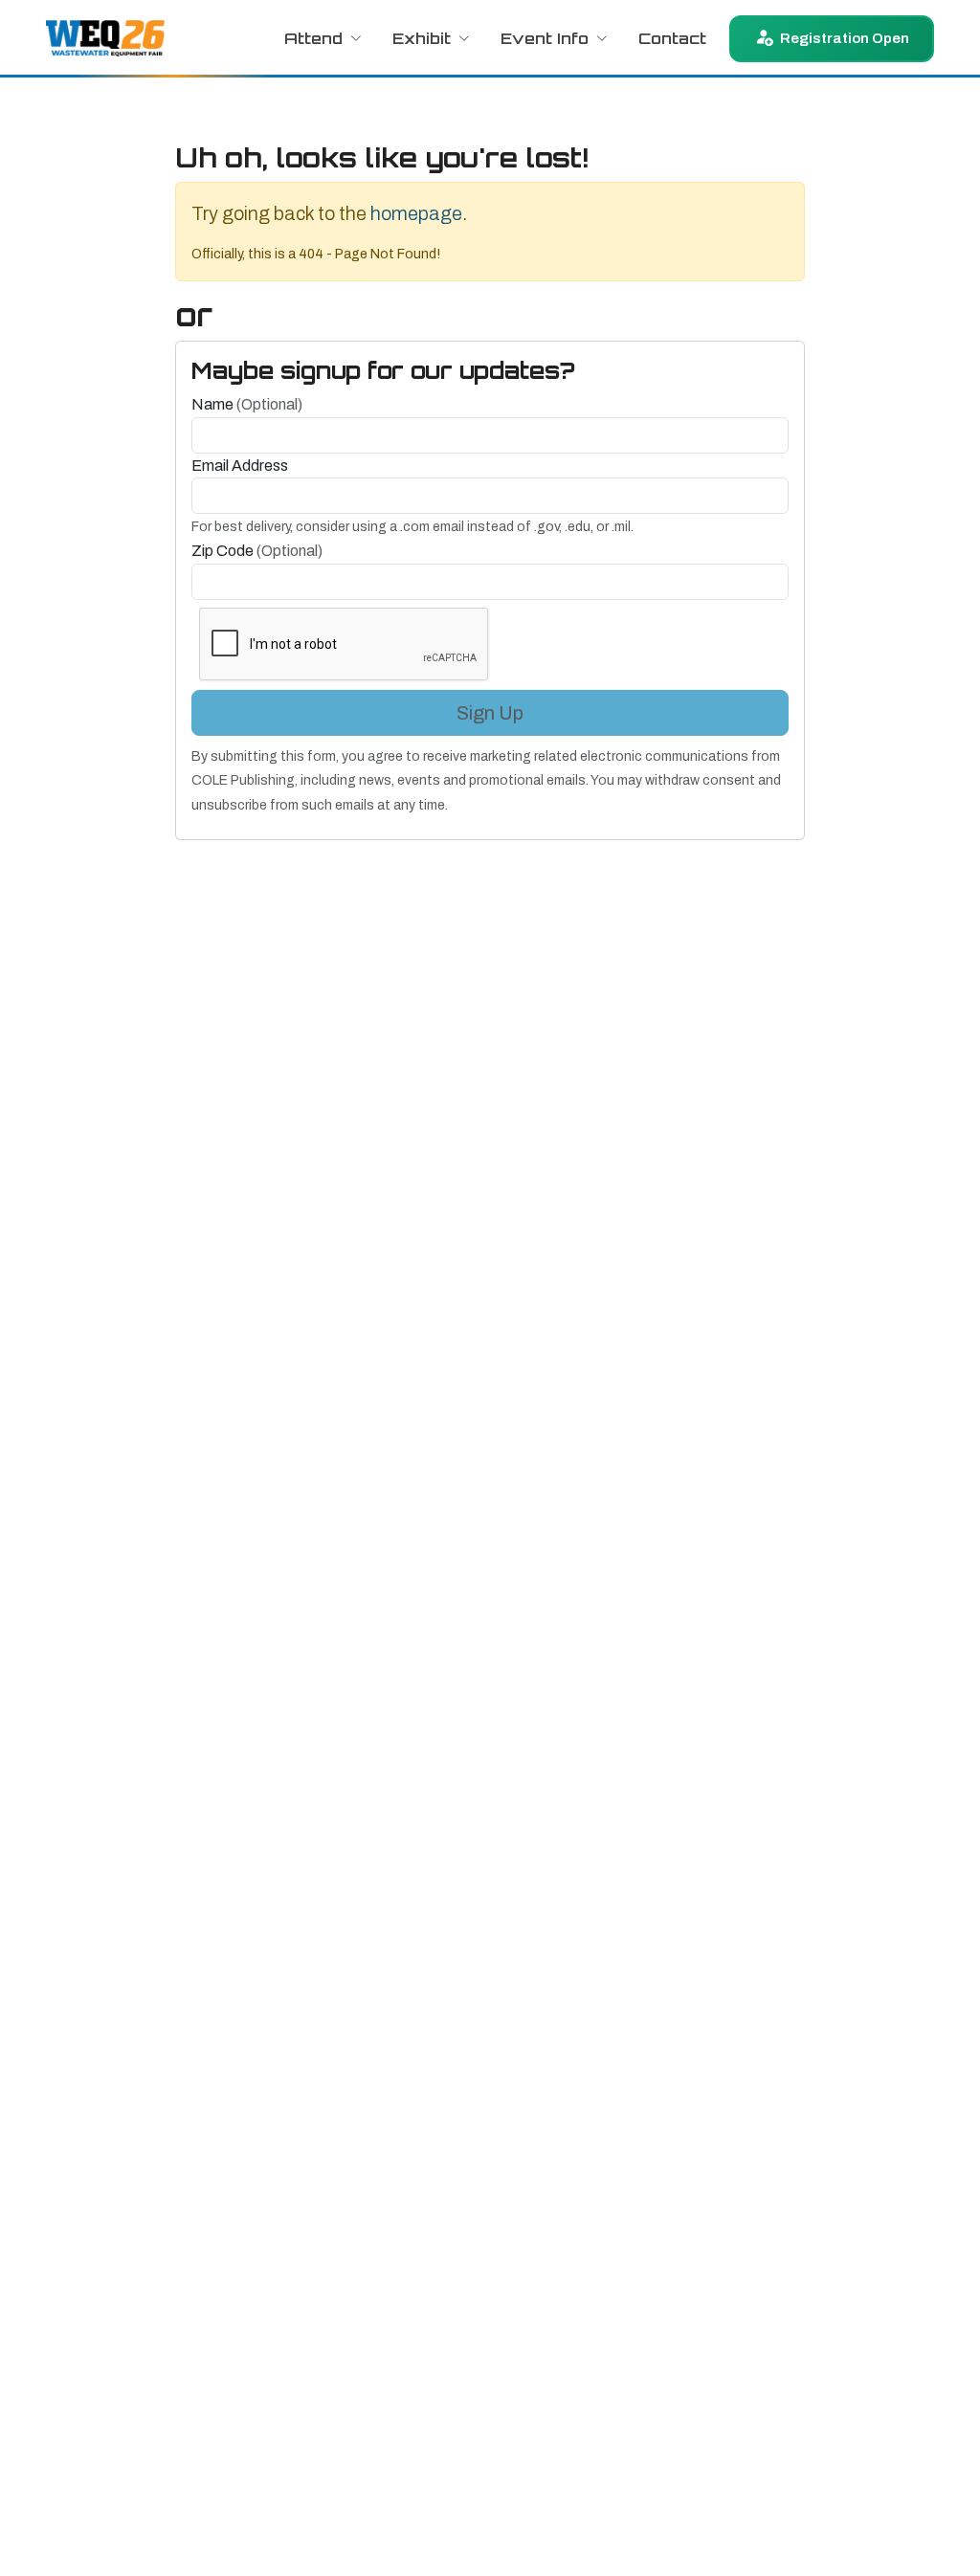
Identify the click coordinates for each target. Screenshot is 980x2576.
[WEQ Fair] (105, 38)
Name (247, 404)
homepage (416, 213)
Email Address (240, 466)
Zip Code (257, 551)
